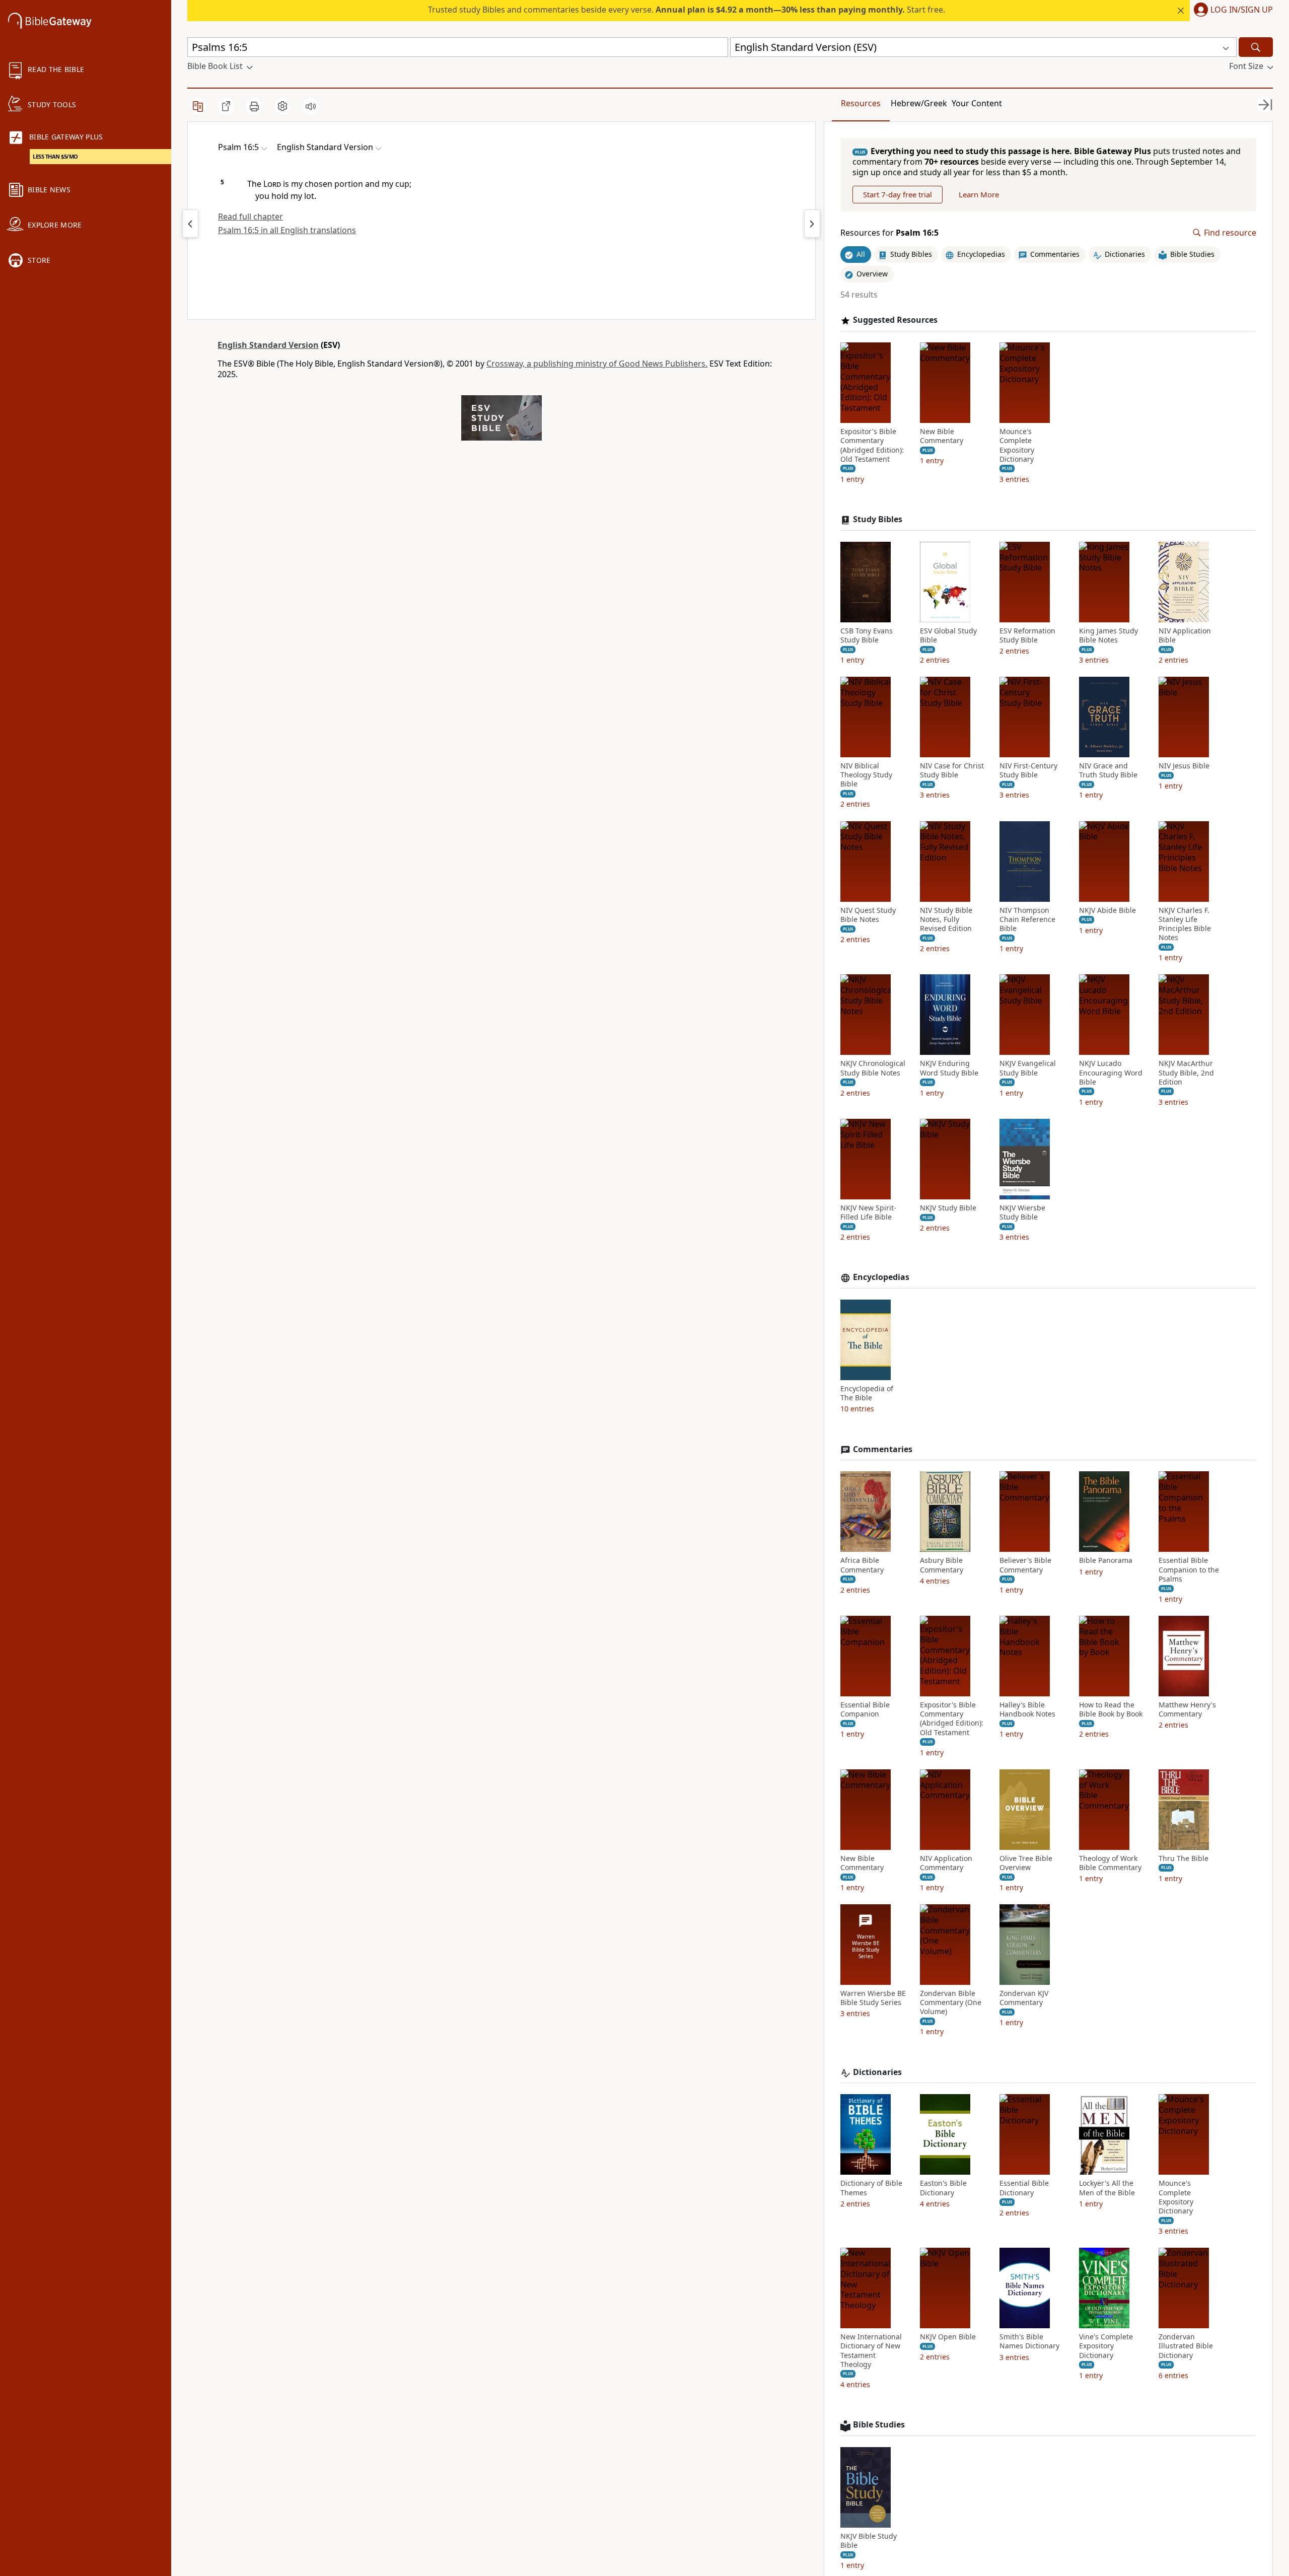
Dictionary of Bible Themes (871, 2188)
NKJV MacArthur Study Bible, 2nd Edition (1186, 1072)
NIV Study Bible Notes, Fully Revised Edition (946, 919)
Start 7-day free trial (898, 194)
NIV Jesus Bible (1184, 766)
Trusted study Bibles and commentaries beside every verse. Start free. (687, 10)
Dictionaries (877, 2072)
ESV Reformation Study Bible (1027, 635)
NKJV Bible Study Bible (869, 2541)
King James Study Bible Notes (1108, 635)
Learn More (979, 194)
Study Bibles (878, 519)
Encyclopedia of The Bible (867, 1393)
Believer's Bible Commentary (1025, 1565)
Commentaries (883, 1449)
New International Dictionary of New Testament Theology (871, 2351)
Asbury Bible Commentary (942, 1565)
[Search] (1256, 47)
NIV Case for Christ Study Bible (952, 770)
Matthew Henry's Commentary (1187, 1709)
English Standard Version (268, 345)
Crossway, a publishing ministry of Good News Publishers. (597, 364)
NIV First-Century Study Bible (1028, 770)
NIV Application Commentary (946, 1863)
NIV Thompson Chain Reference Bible (1027, 919)
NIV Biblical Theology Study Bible (866, 775)
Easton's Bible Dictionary (943, 2188)
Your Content (977, 103)
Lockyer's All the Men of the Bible (1107, 2188)
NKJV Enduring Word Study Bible (949, 1068)
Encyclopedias (881, 1277)
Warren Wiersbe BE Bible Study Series (873, 1998)
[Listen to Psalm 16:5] (311, 106)
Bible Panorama (1106, 1560)
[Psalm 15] (190, 224)
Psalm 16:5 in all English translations (287, 230)
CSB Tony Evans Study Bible (867, 635)
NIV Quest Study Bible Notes (868, 915)
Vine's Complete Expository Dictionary (1106, 2346)
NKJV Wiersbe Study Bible (1022, 1212)
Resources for (889, 233)
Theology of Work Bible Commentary (1110, 1863)
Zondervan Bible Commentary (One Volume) (951, 2002)
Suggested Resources (895, 320)
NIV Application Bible (1185, 635)
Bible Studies (879, 2425)
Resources (861, 103)
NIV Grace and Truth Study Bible (1108, 770)
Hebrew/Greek (919, 103)
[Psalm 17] (812, 224)
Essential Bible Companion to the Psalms (1189, 1569)
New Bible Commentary (942, 436)
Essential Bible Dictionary (1024, 2188)
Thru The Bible (1184, 1858)
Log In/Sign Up (1242, 10)
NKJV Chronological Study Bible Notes (873, 1068)
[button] (1231, 11)
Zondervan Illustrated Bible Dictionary (1186, 2346)
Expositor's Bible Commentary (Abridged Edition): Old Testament (872, 445)
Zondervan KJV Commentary (1024, 1998)
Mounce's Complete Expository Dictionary (1017, 445)
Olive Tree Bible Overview (1026, 1863)
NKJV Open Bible (948, 2337)
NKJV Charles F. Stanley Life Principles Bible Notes (1185, 924)
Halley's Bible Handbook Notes (1027, 1709)
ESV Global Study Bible (948, 635)
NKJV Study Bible (948, 1208)
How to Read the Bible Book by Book (1111, 1709)
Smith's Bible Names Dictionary (1029, 2341)
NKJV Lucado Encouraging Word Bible (1111, 1072)
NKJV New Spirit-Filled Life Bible (868, 1212)
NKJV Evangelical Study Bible (1028, 1068)
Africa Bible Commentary (862, 1565)
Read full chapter (250, 217)
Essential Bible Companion (865, 1709)
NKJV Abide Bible (1107, 910)
